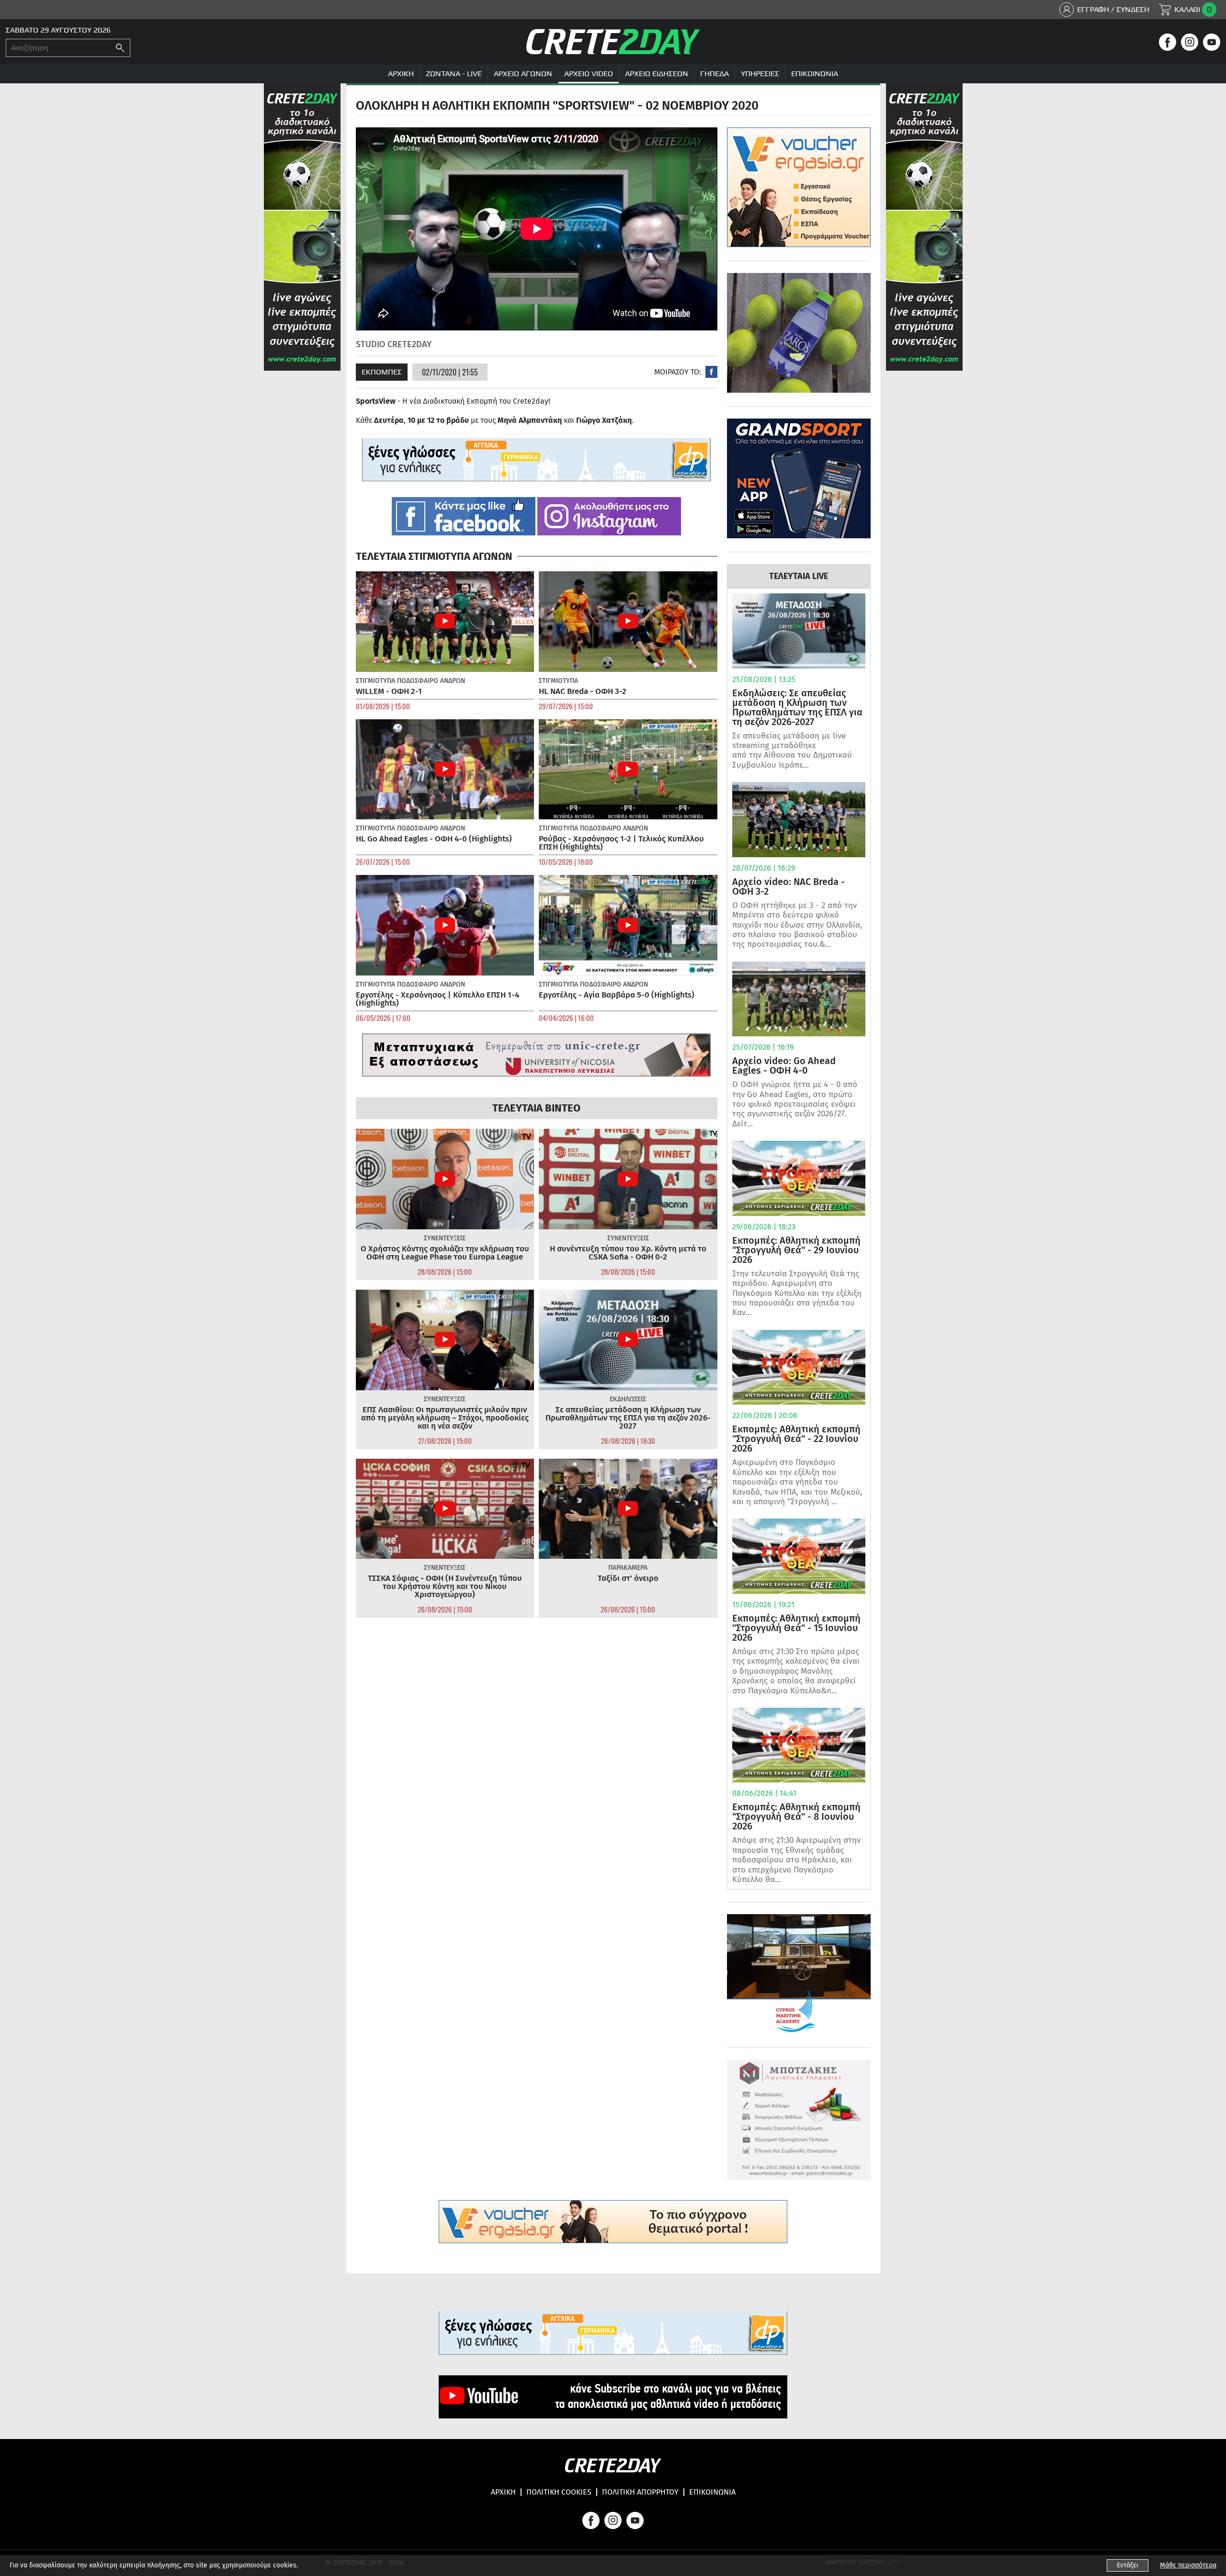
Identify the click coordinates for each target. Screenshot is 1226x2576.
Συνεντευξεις (445, 1238)
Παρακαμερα (628, 1568)
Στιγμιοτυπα (375, 681)
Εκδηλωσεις (628, 1399)
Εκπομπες (382, 372)
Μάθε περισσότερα (1188, 2565)
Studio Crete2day (394, 344)
